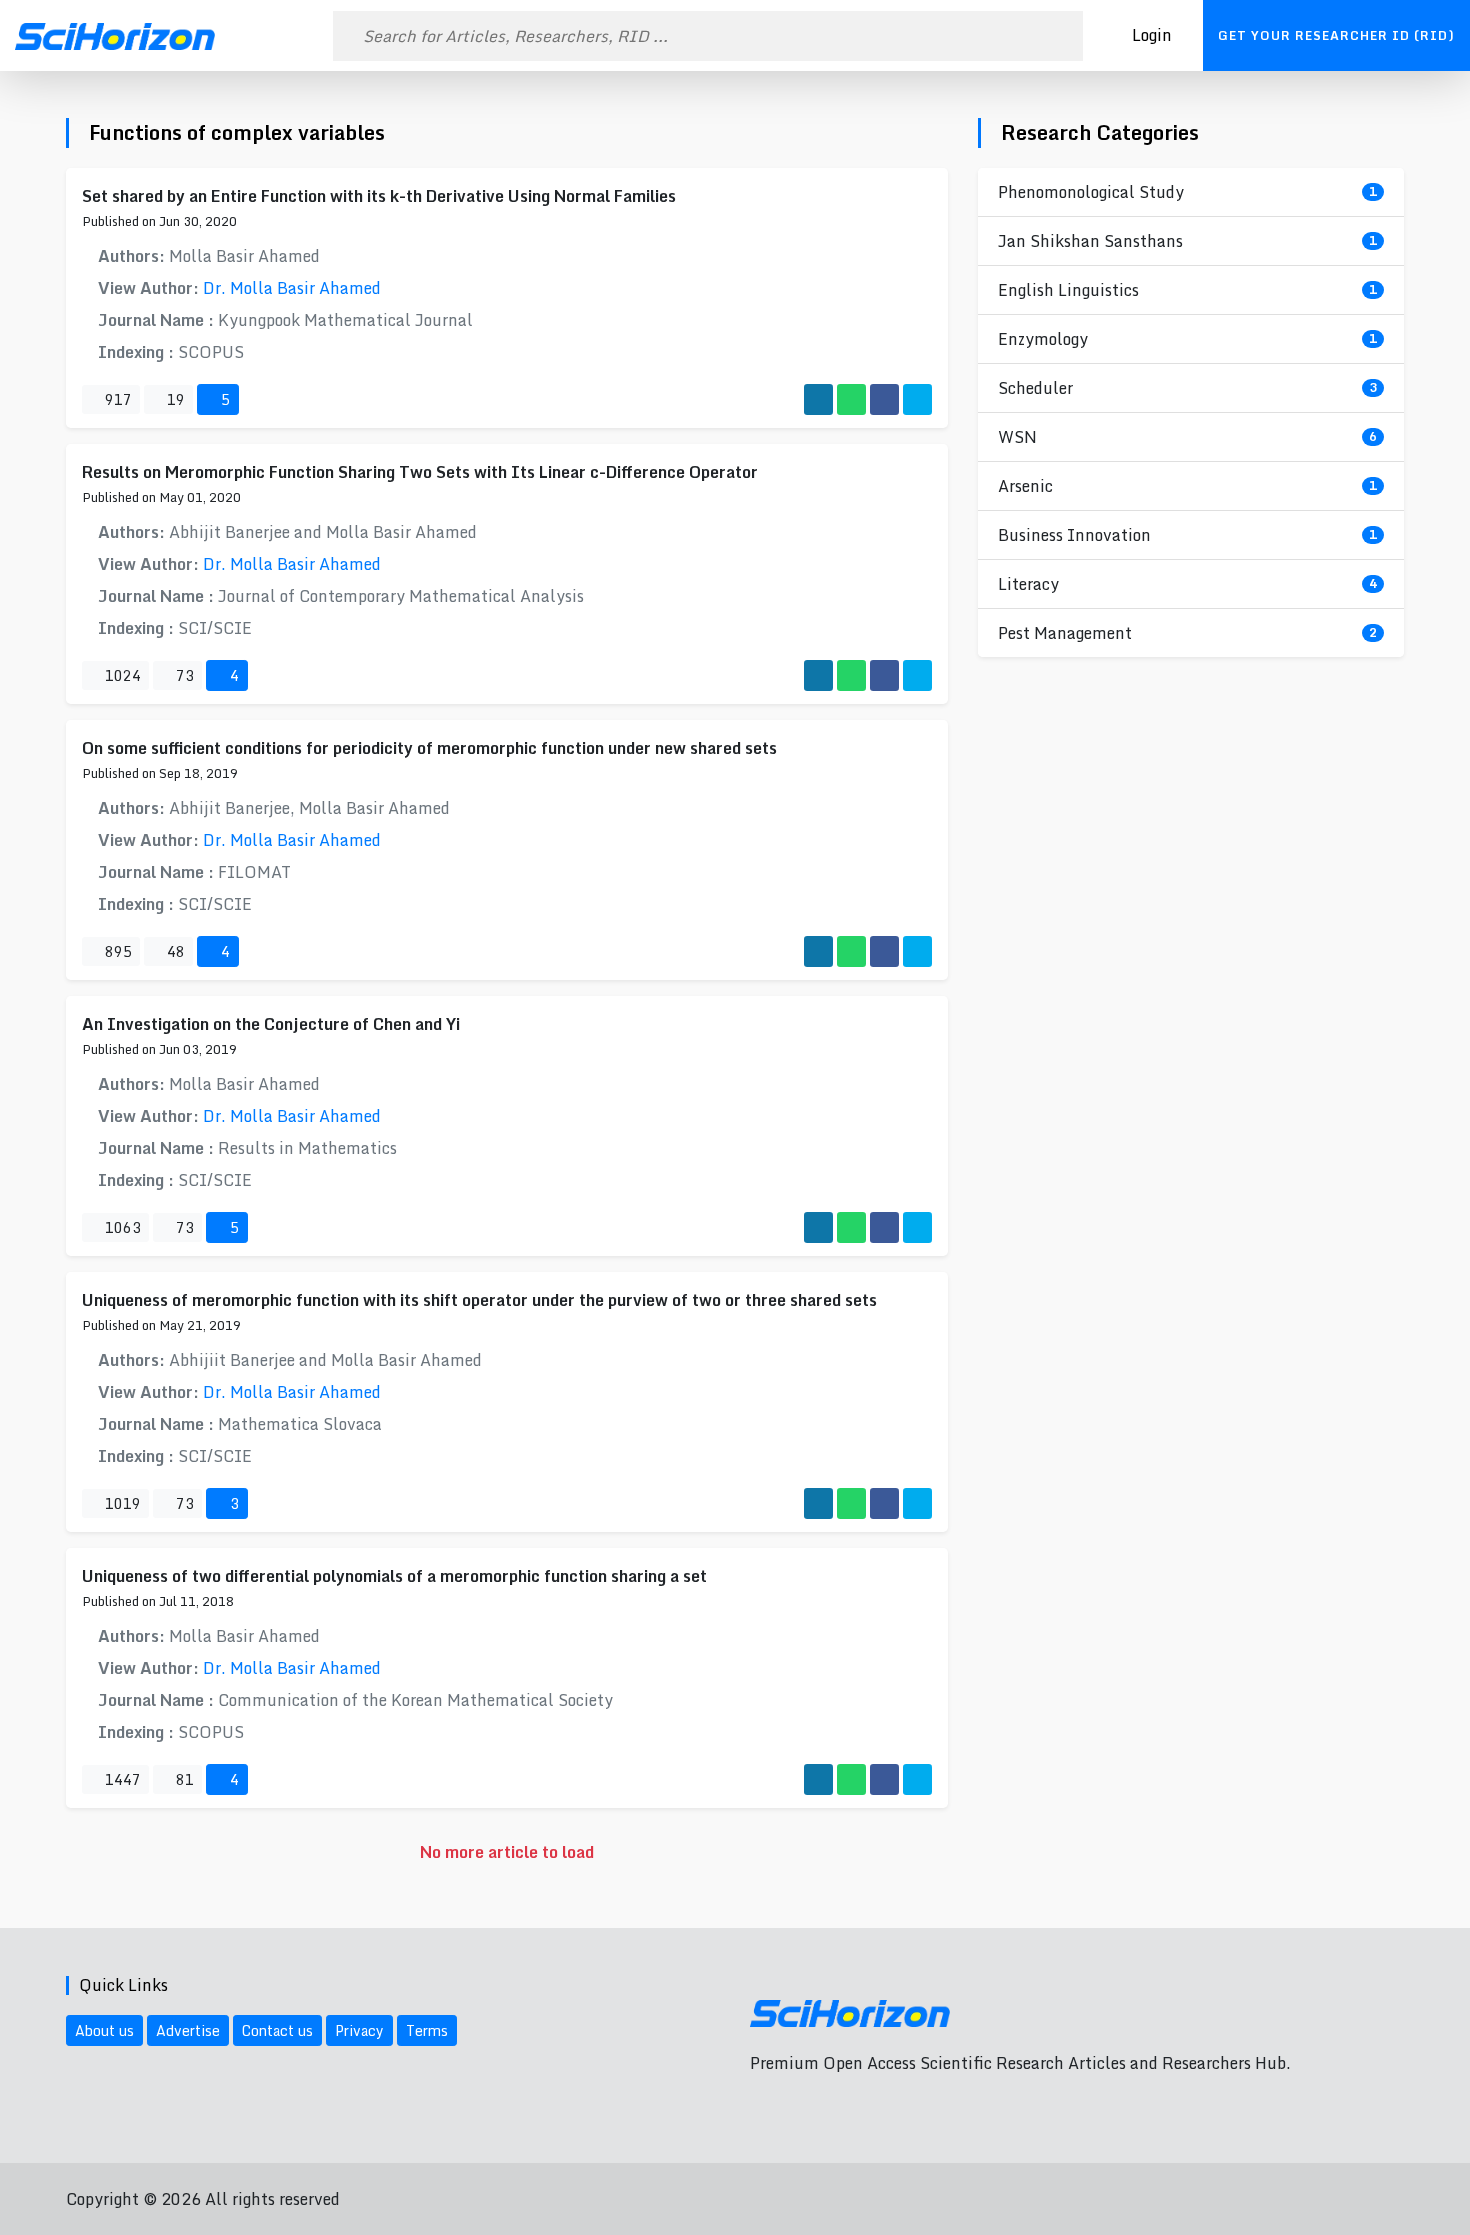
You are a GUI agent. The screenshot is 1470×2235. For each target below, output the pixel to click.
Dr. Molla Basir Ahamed (292, 288)
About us (104, 2030)
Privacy (359, 2030)
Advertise (188, 2030)
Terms (427, 2030)
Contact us (277, 2030)
